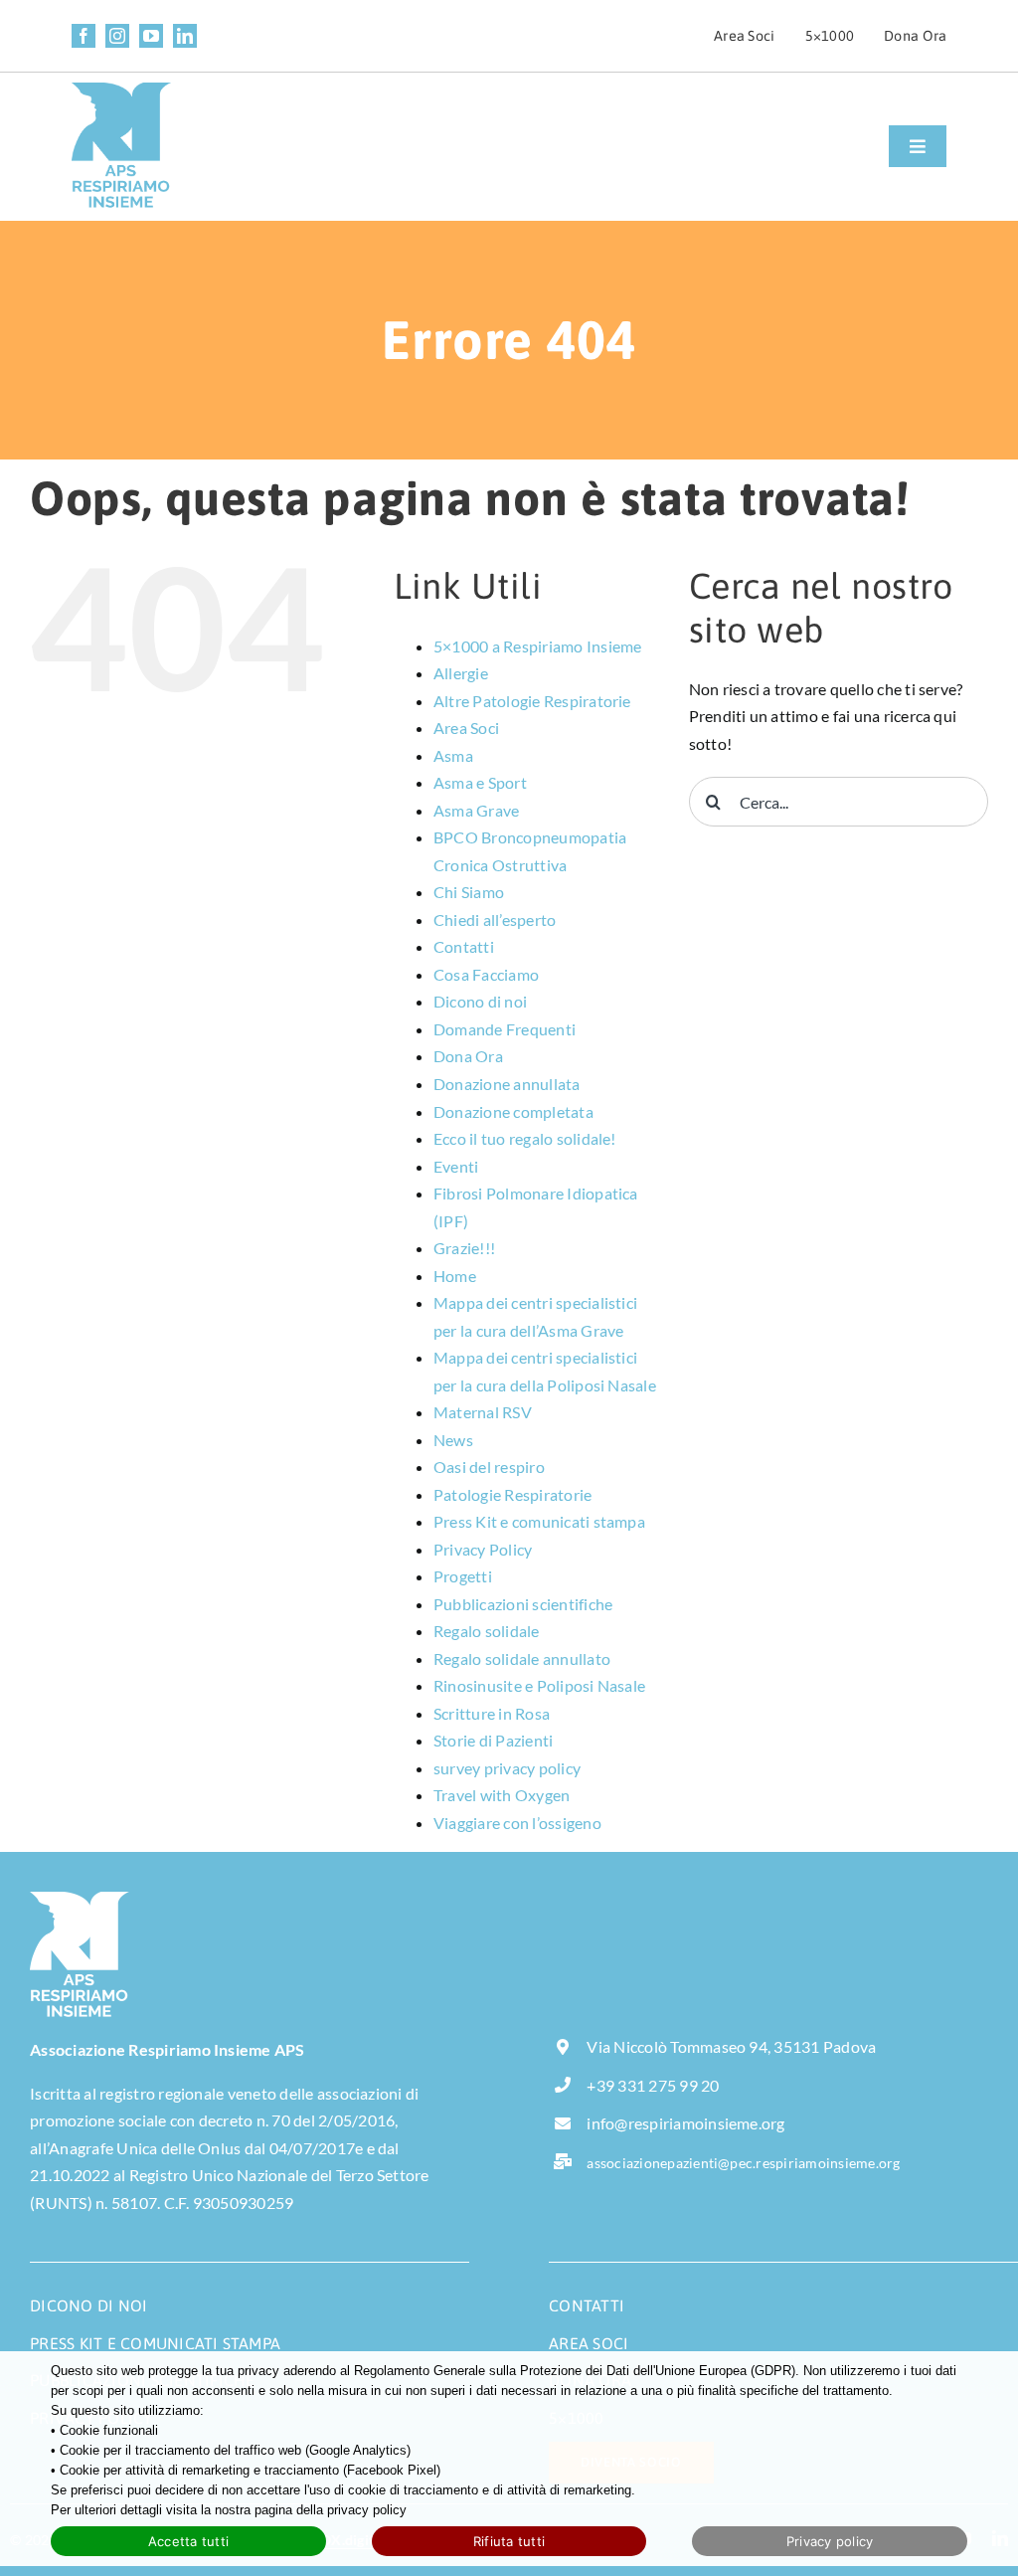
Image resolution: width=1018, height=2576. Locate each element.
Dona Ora (468, 1056)
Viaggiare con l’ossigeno (517, 1823)
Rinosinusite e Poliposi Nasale (539, 1685)
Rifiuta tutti (509, 2541)
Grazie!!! (464, 1248)
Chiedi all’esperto (495, 920)
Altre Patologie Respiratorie (532, 701)
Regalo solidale (487, 1631)
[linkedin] (185, 36)
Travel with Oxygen (502, 1795)
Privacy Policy (483, 1549)
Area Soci (466, 728)
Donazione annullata (507, 1084)
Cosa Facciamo (486, 974)
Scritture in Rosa (492, 1713)
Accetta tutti (188, 2541)
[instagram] (117, 36)
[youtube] (151, 36)
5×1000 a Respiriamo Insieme (537, 646)
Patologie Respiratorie (512, 1494)
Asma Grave (476, 810)
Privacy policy (830, 2541)
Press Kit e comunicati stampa (539, 1521)
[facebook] (84, 36)
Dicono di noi (480, 1001)
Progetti (463, 1576)
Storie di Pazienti (493, 1740)
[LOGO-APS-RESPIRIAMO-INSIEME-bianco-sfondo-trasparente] (80, 1899)
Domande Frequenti (505, 1029)
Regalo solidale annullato (522, 1658)
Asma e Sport (480, 782)
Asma (453, 755)
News (453, 1440)
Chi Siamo (469, 892)
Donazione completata (513, 1111)
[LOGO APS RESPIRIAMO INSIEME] (121, 90)
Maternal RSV (483, 1412)
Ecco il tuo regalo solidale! (525, 1138)
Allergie (461, 673)
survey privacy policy (507, 1768)
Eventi (456, 1166)
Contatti (464, 946)
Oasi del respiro (489, 1467)
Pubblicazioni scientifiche (523, 1604)
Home (455, 1276)
